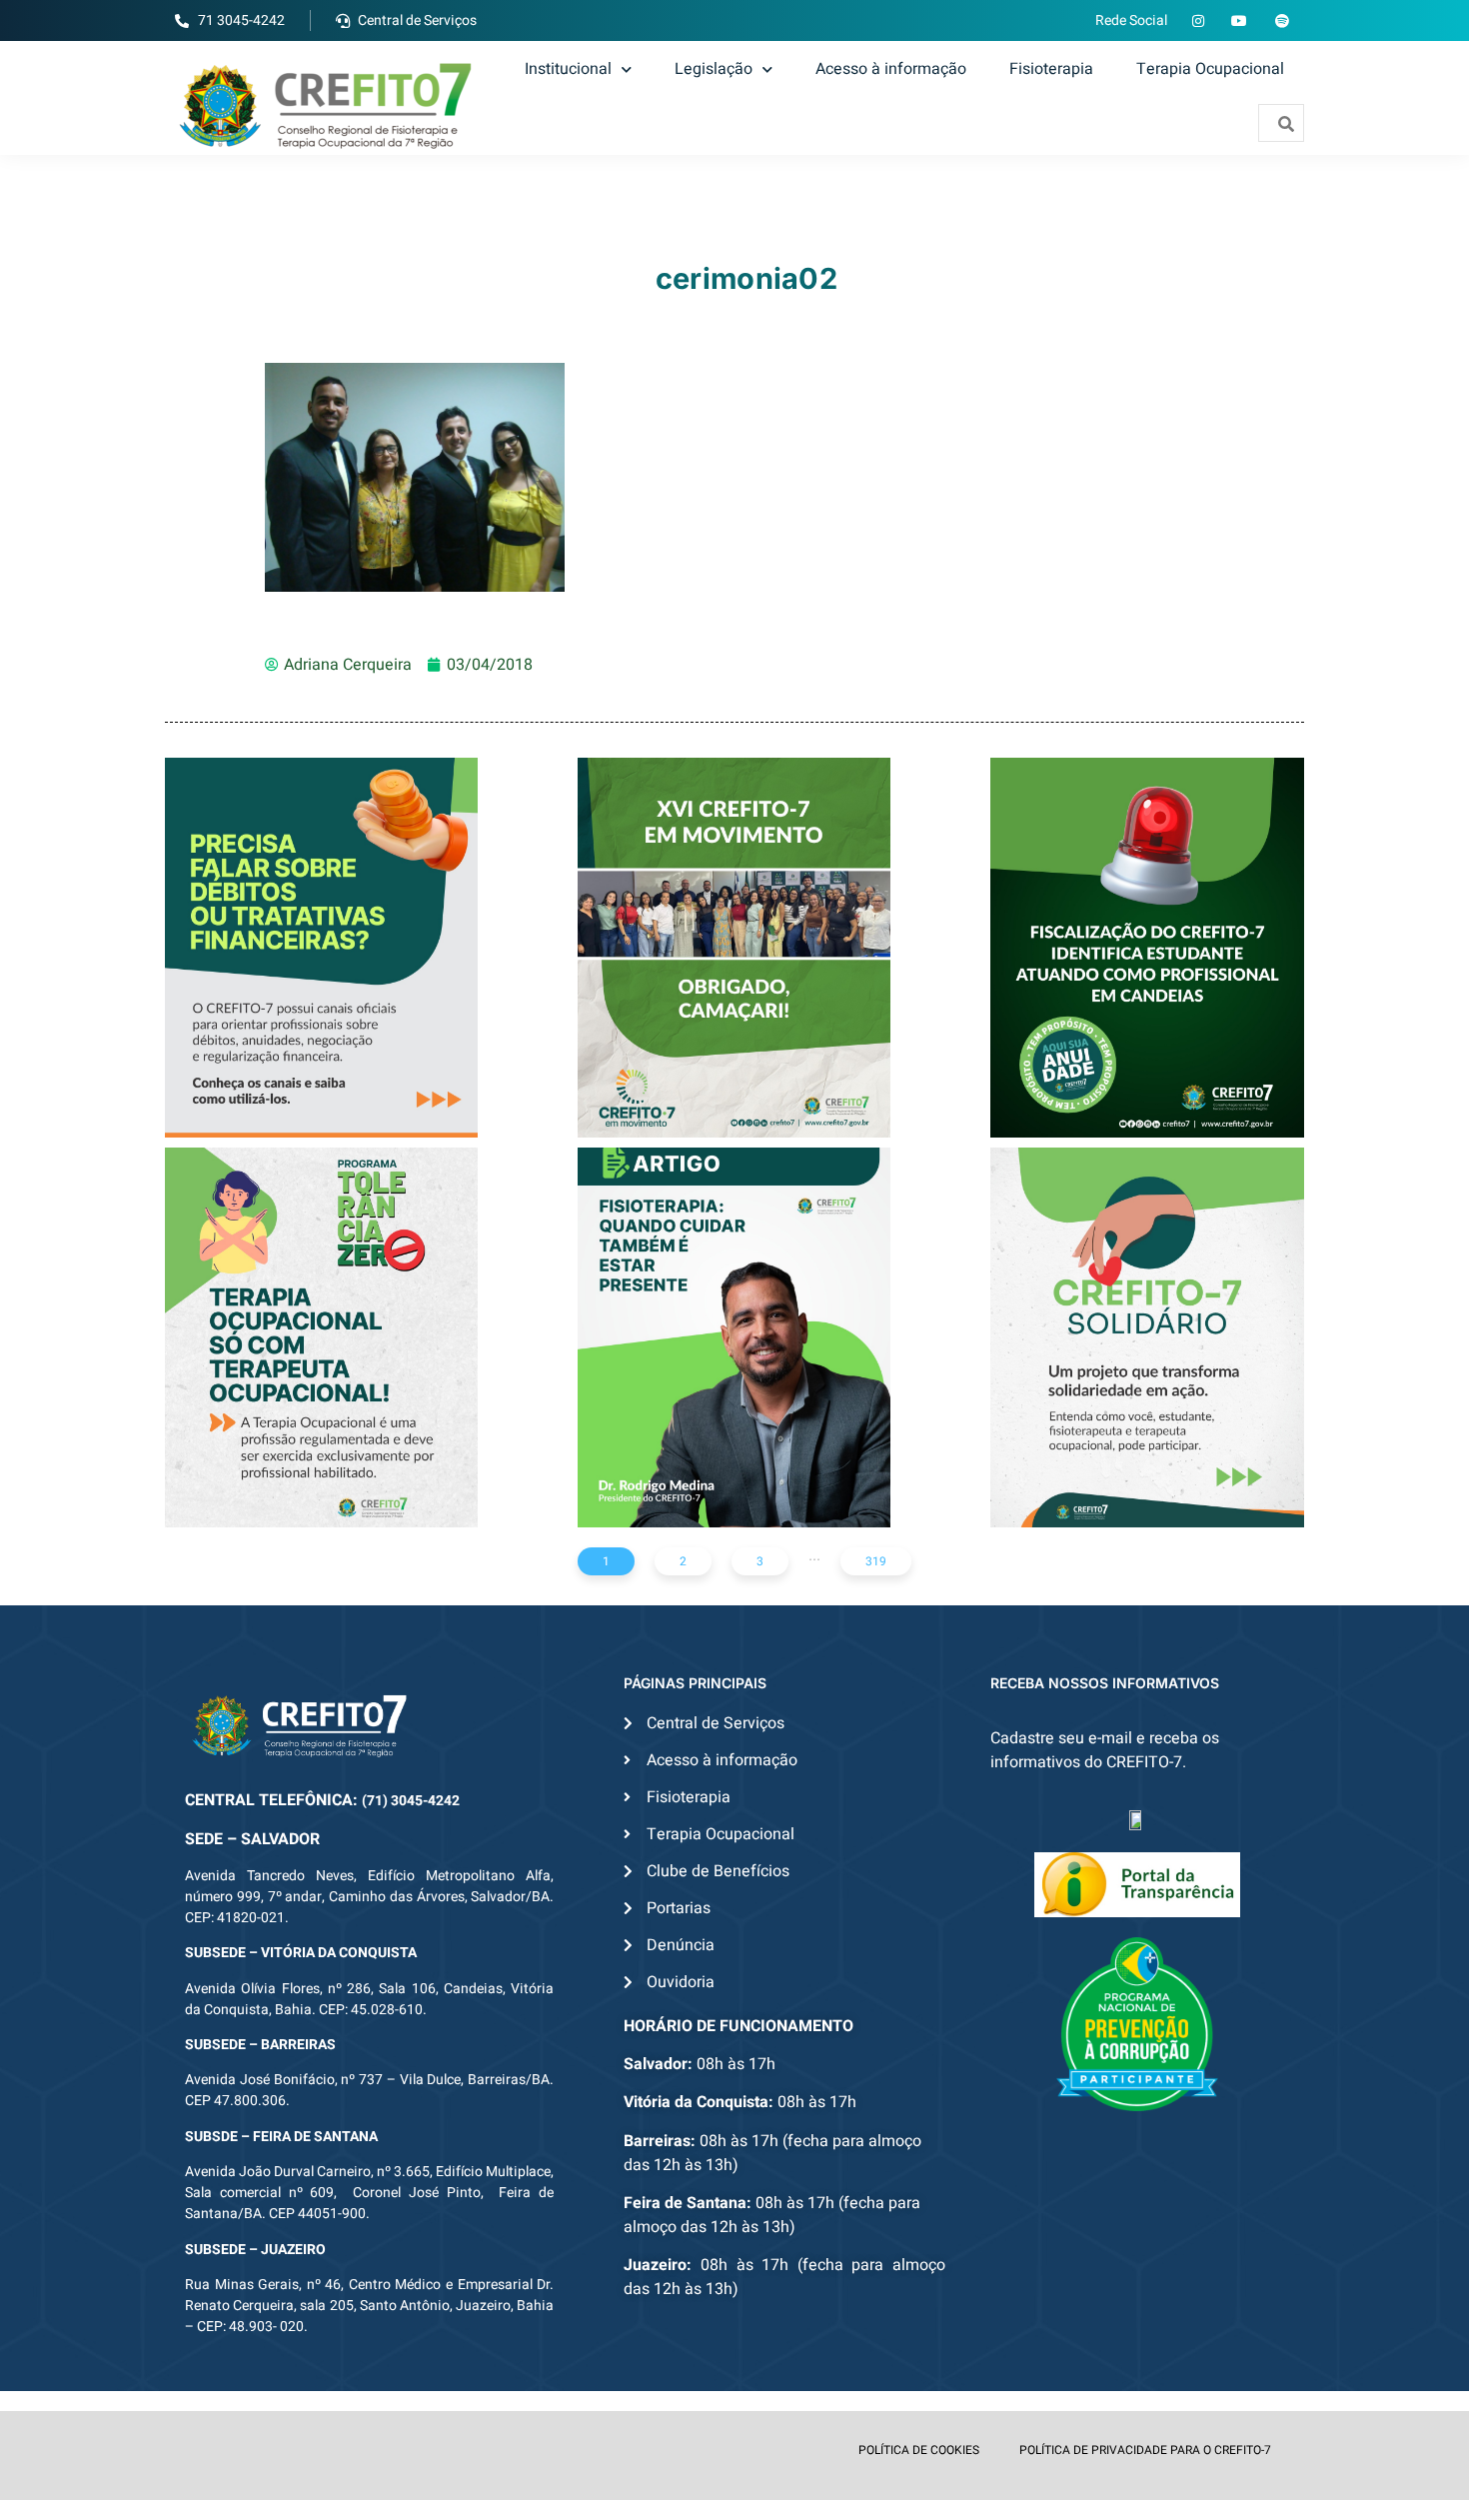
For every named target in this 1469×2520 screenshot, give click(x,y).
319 (876, 1561)
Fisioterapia (1051, 69)
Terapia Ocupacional (1210, 69)
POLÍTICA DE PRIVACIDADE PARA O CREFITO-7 (1145, 2450)
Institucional (568, 69)
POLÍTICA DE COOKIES (919, 2450)
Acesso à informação (891, 69)
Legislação (714, 69)
